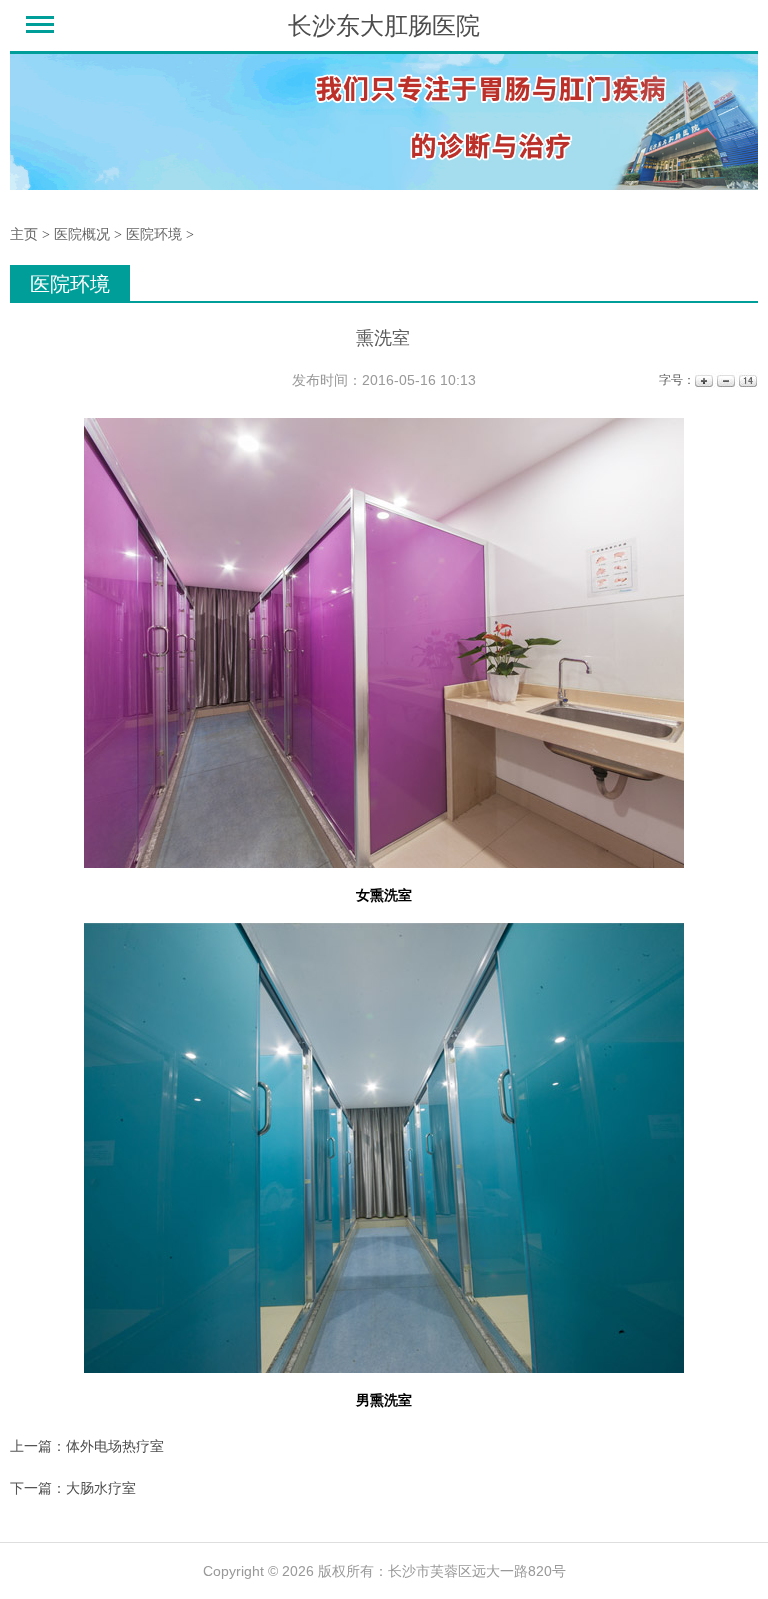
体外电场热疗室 (115, 1446)
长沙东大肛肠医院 (384, 25)
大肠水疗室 (101, 1488)
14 (746, 380)
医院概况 (82, 234)
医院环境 (154, 234)
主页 (24, 234)
